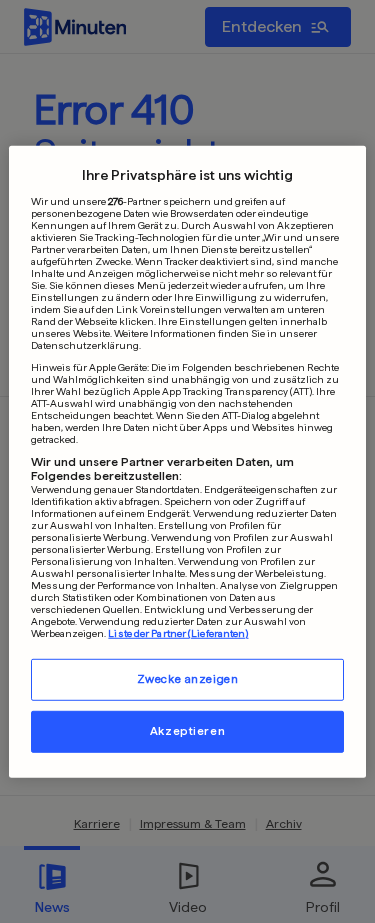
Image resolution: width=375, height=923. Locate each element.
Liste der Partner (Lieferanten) (178, 633)
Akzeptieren (187, 731)
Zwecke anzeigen (188, 679)
